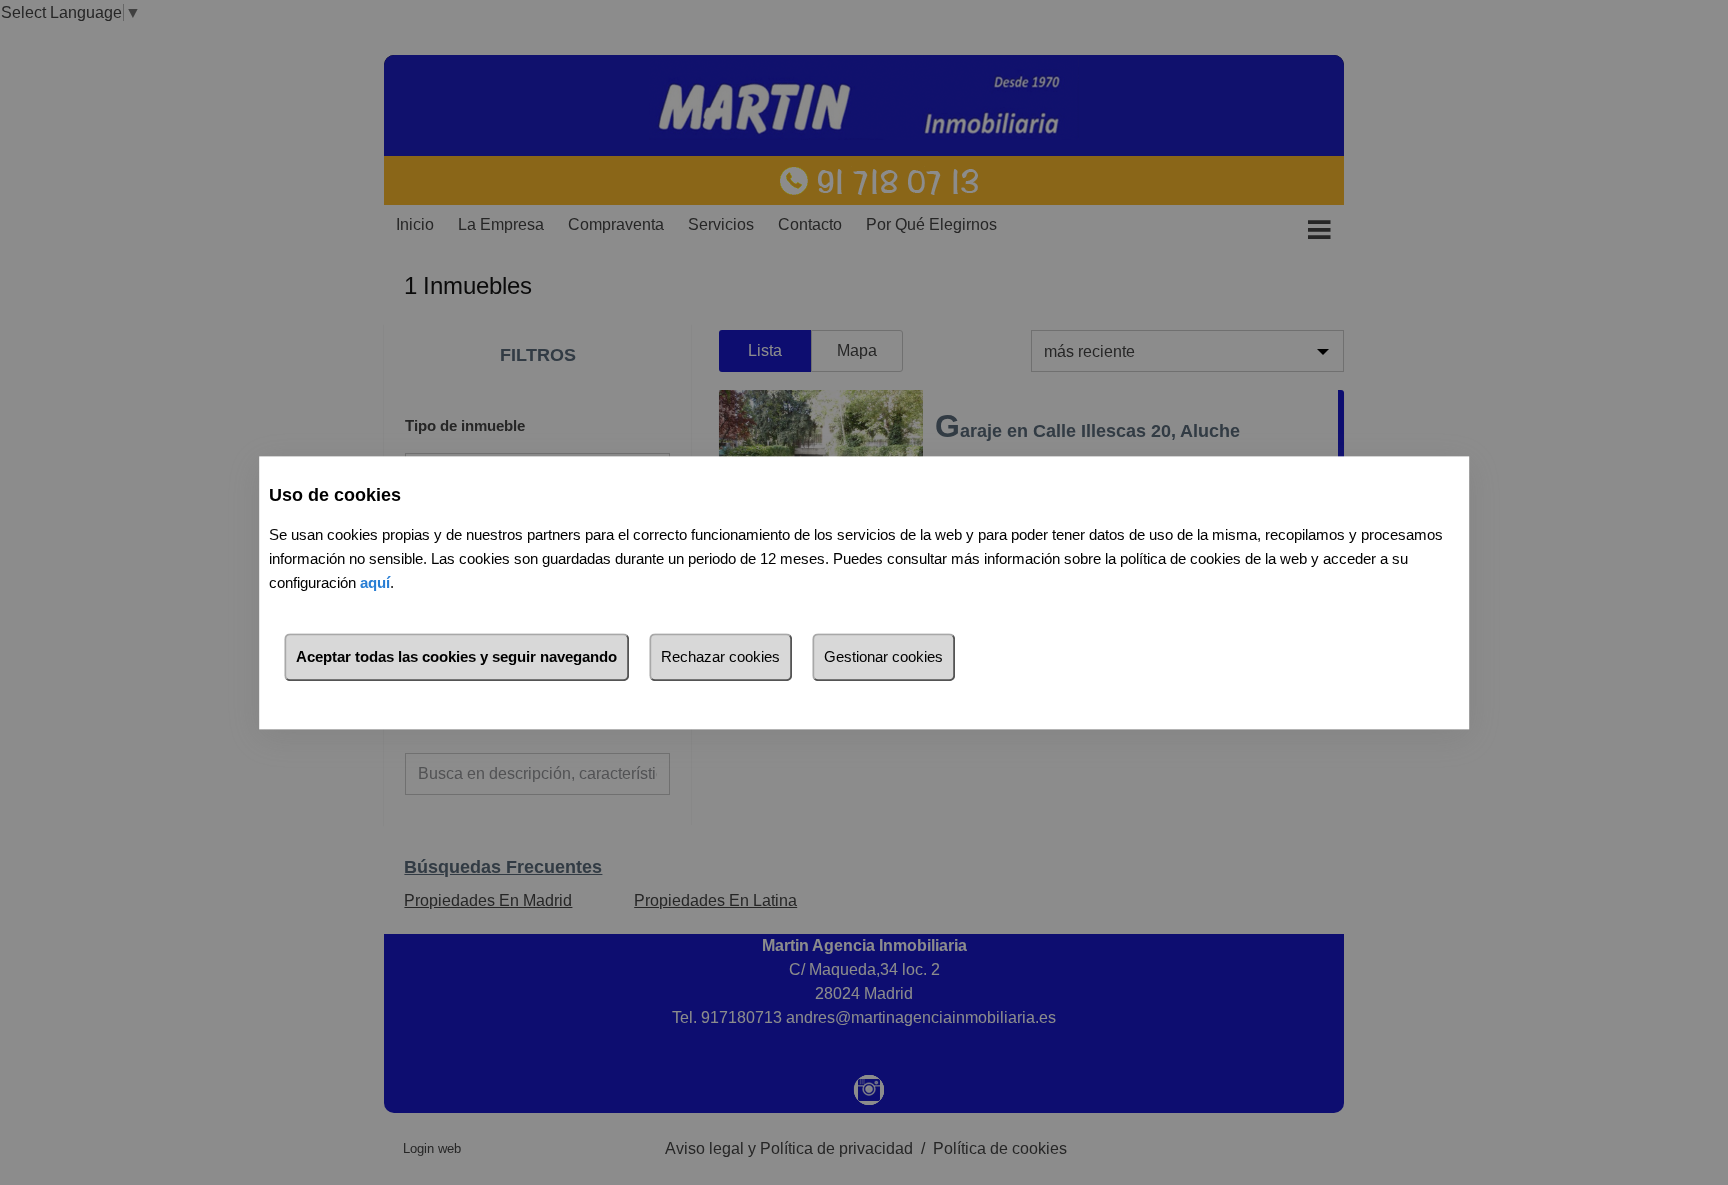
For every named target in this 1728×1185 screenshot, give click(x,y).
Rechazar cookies (720, 656)
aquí (375, 582)
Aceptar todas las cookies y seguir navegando (456, 656)
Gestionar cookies (883, 656)
